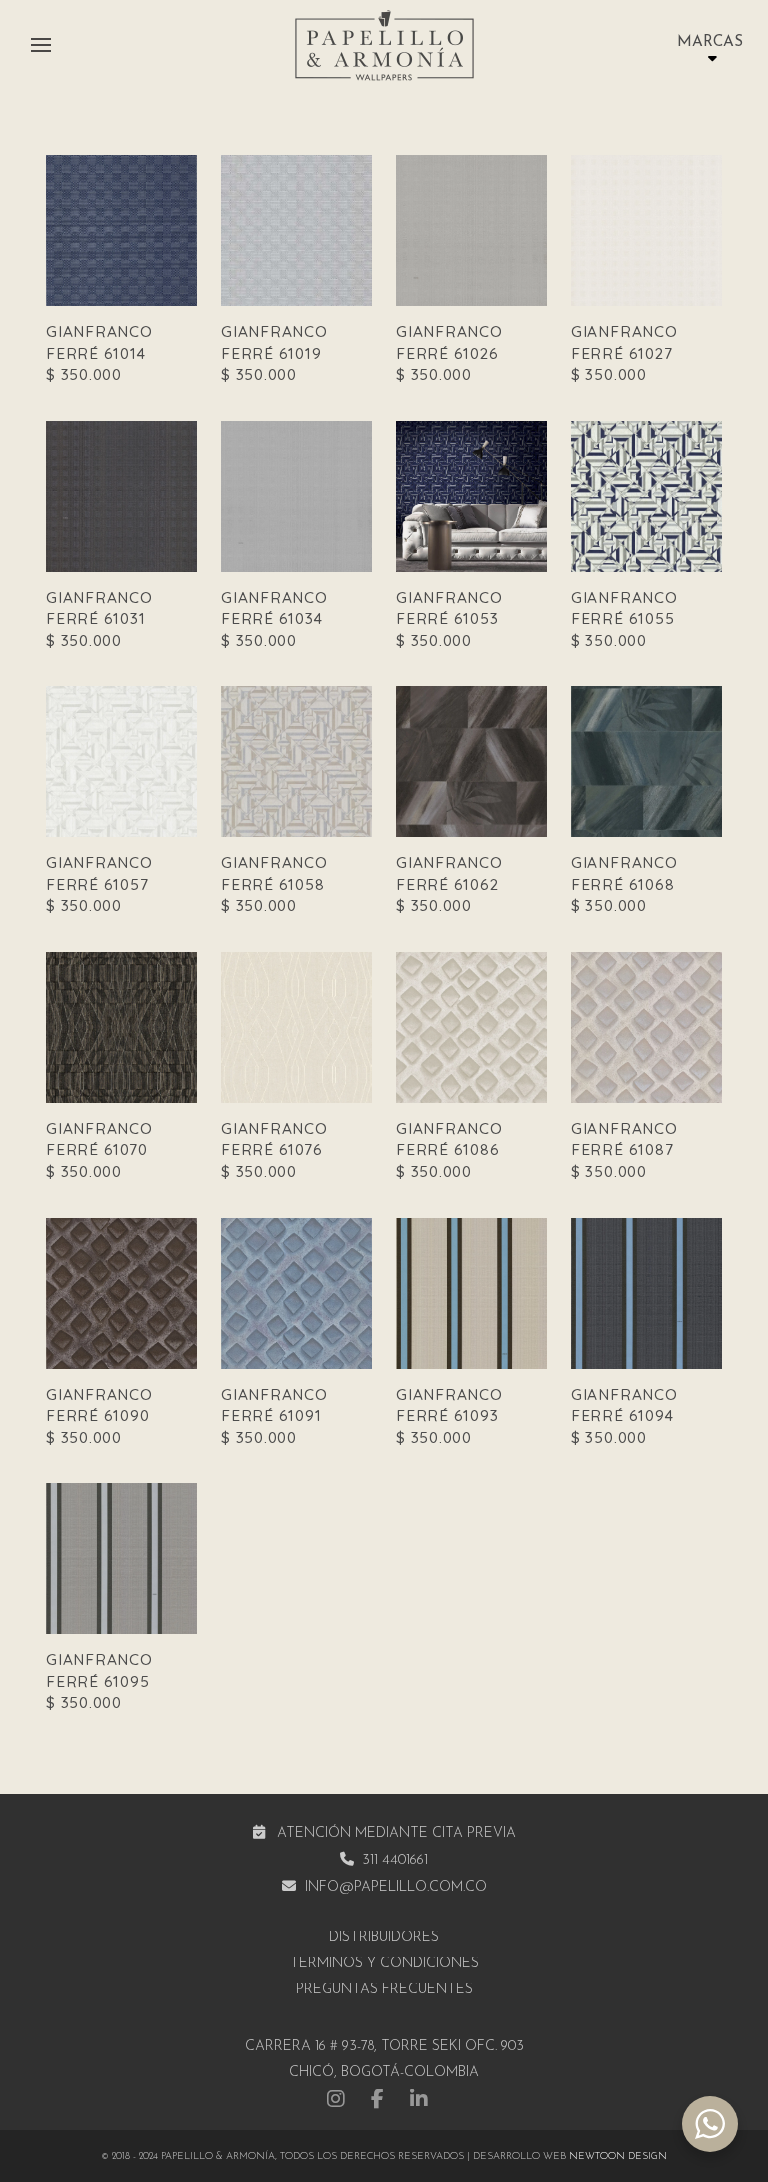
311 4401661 (395, 1860)
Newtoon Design (618, 2156)
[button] (41, 45)
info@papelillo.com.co (396, 1887)
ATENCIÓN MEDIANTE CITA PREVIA (396, 1833)
